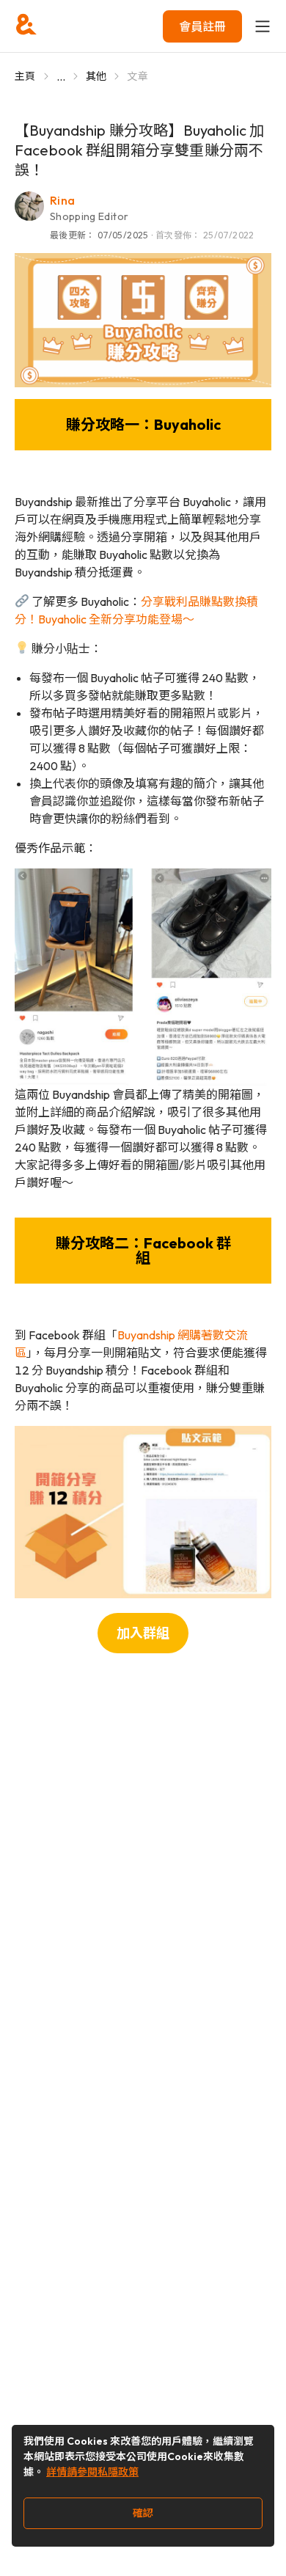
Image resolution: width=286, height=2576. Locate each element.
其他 (96, 76)
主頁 (25, 76)
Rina (62, 200)
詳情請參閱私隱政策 (92, 2472)
